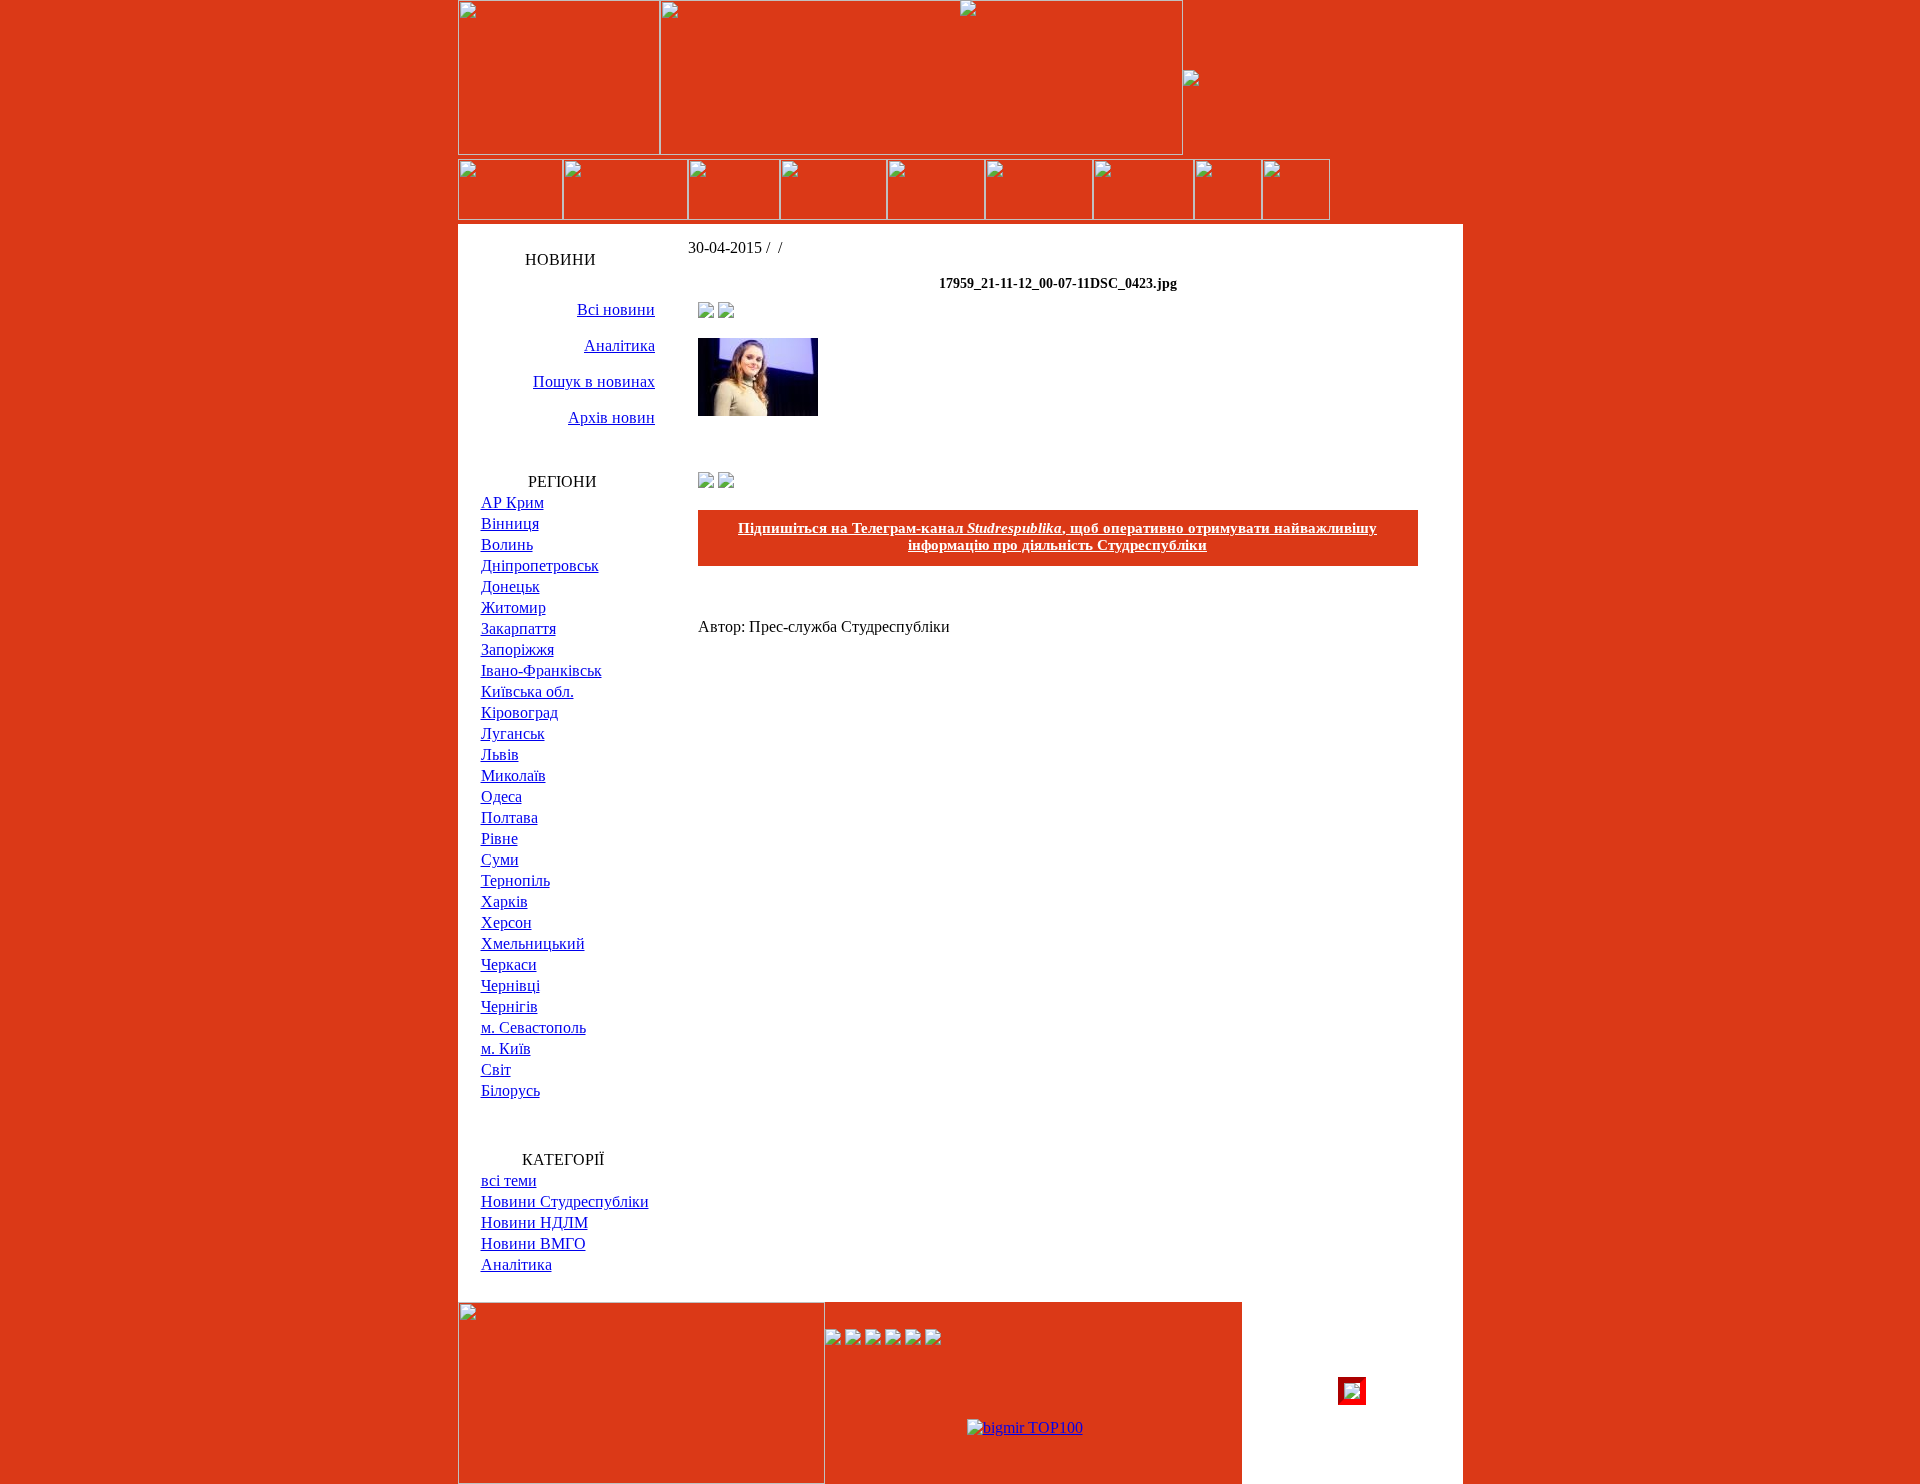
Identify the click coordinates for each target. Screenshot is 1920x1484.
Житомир (513, 607)
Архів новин (611, 417)
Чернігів (509, 1006)
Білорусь (510, 1090)
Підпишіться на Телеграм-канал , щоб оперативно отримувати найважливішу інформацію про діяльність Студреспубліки (1057, 536)
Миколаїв (513, 775)
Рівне (499, 838)
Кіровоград (519, 712)
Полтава (509, 817)
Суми (500, 859)
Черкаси (509, 964)
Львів (500, 754)
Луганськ (513, 733)
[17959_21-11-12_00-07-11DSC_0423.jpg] (758, 410)
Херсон (506, 922)
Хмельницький (533, 943)
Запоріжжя (517, 649)
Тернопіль (515, 880)
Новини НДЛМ (534, 1222)
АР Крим (512, 502)
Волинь (507, 544)
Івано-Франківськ (541, 670)
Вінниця (510, 523)
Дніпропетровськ (540, 565)
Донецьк (510, 586)
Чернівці (510, 985)
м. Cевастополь (533, 1027)
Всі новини (616, 309)
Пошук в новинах (594, 381)
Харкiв (504, 901)
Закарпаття (518, 628)
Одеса (501, 796)
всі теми (509, 1180)
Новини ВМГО (533, 1243)
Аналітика (619, 345)
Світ (496, 1069)
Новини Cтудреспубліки (565, 1201)
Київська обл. (527, 691)
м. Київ (506, 1048)
